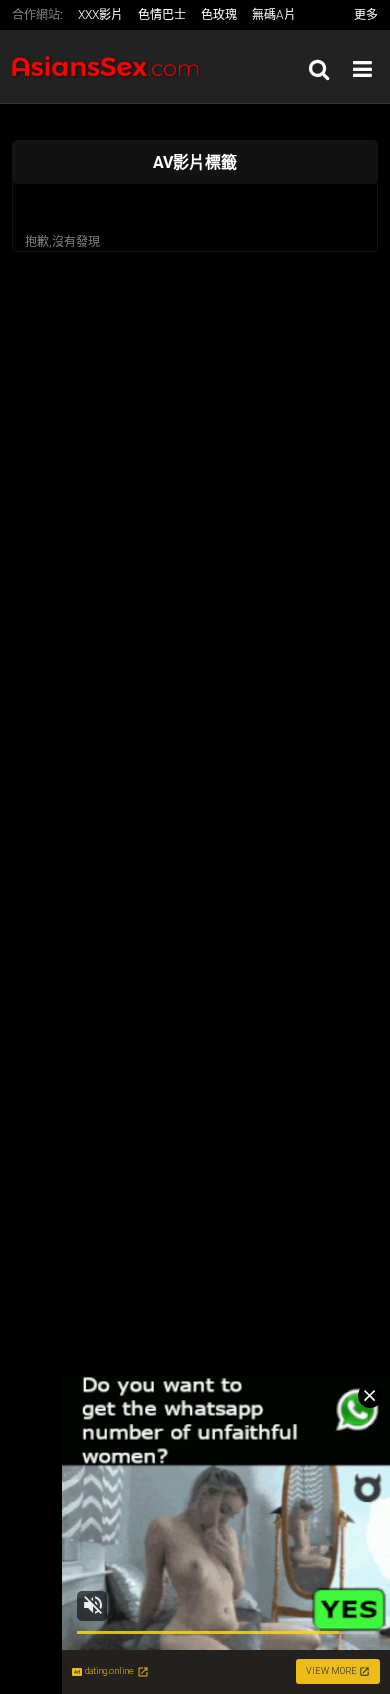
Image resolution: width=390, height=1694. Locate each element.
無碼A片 (274, 15)
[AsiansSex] (112, 66)
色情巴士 (162, 15)
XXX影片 (100, 15)
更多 (366, 15)
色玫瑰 (219, 15)
